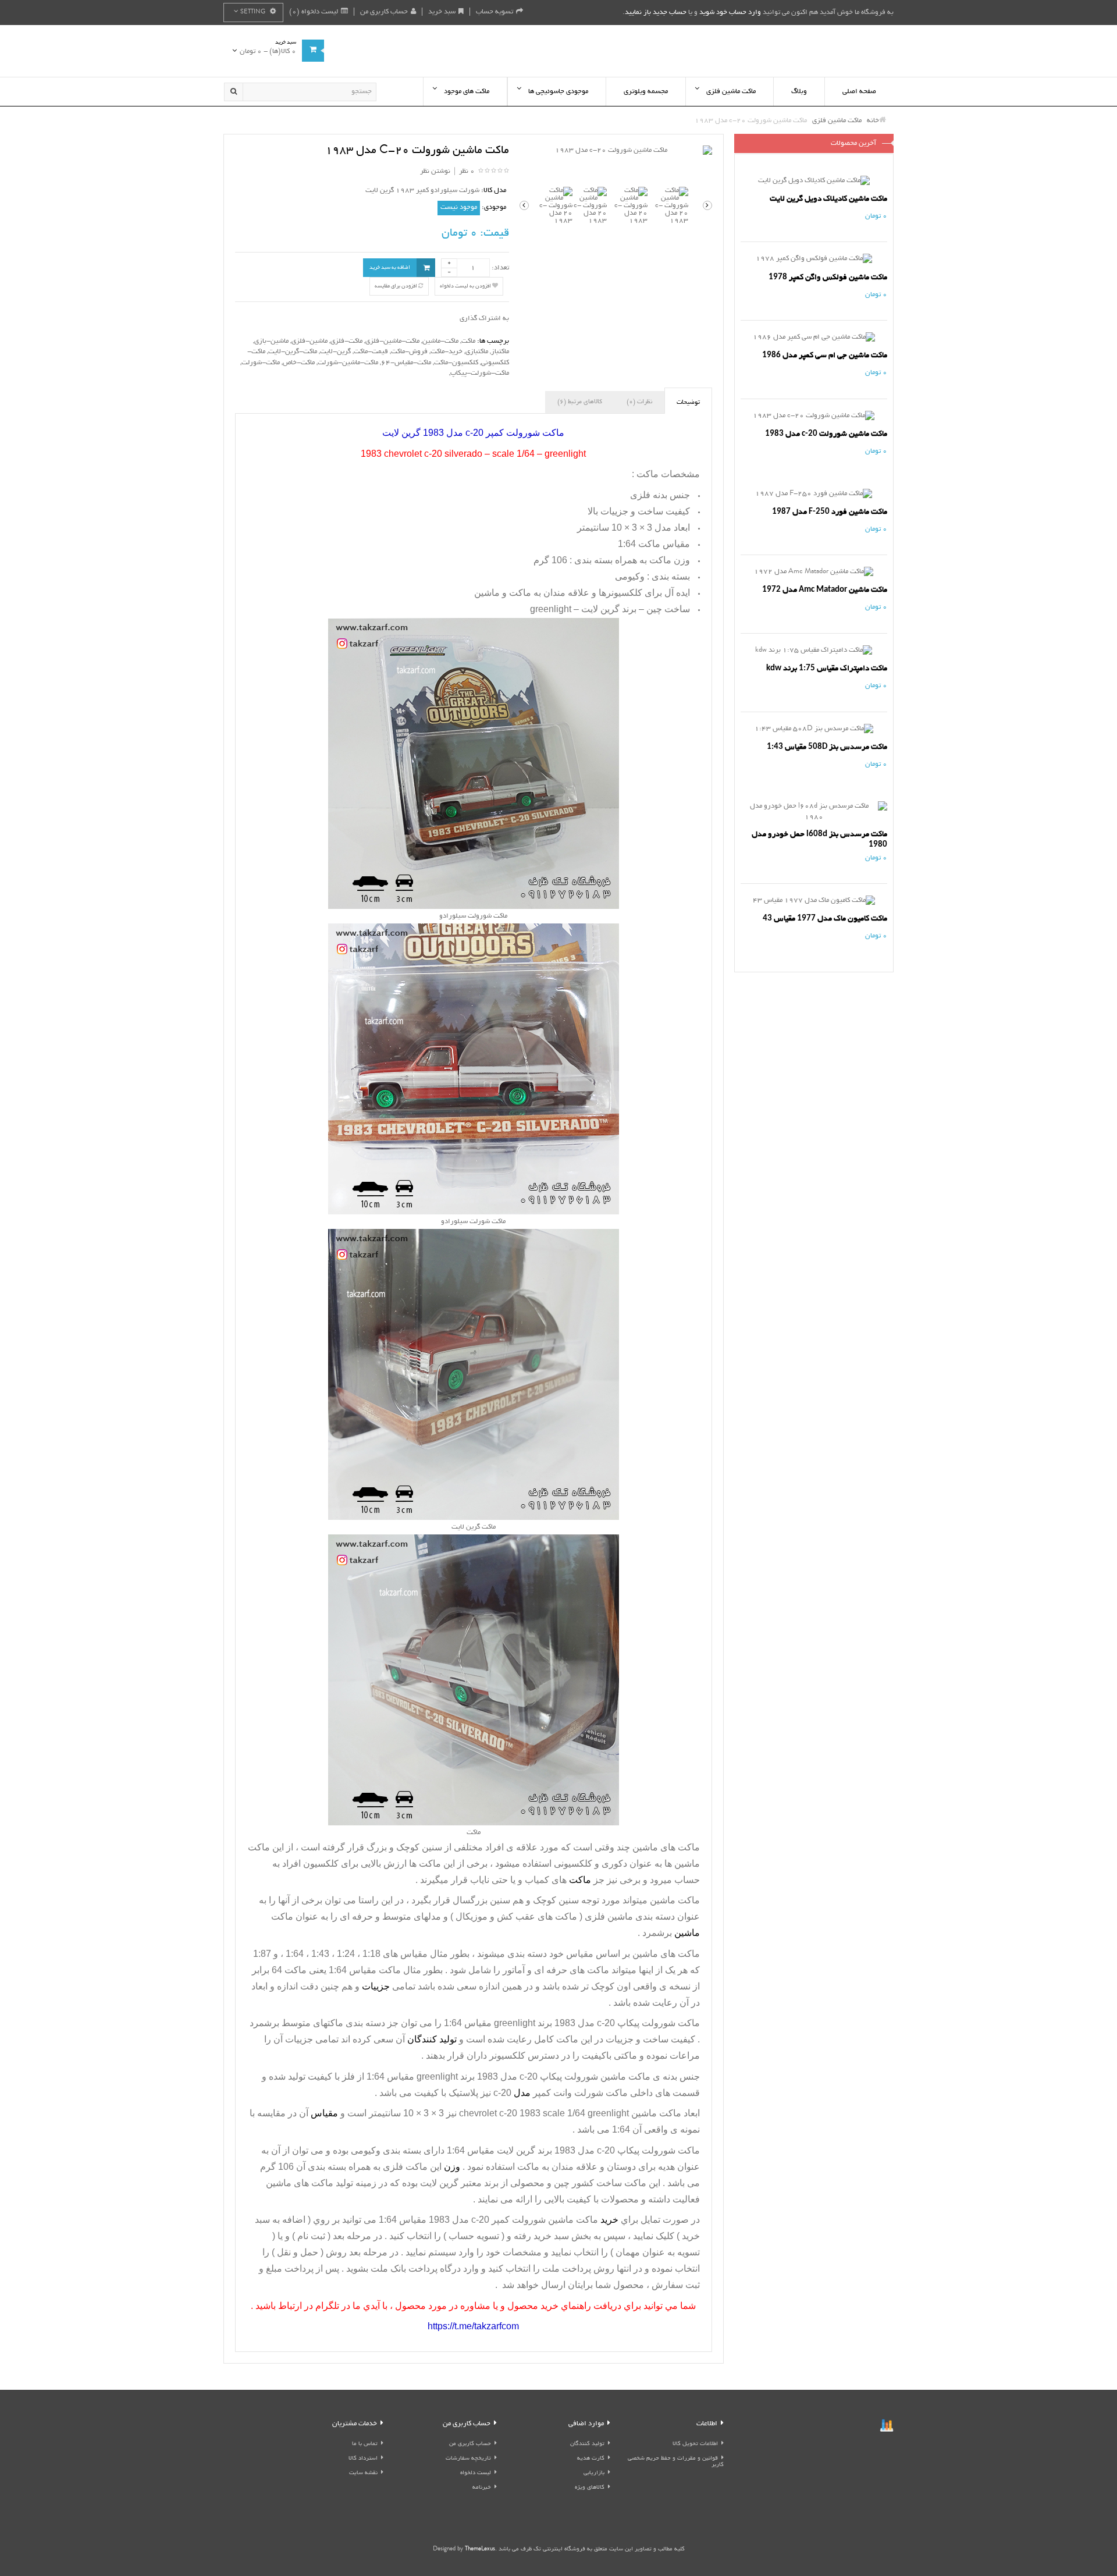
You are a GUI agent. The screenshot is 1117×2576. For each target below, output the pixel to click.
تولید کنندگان (587, 2444)
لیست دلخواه (476, 2473)
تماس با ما (365, 2444)
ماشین (686, 1863)
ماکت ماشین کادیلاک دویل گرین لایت (828, 199)
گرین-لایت (335, 352)
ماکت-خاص (299, 363)
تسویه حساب (495, 12)
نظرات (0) (639, 402)
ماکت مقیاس (375, 1970)
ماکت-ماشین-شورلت (348, 363)
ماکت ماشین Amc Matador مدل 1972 (825, 590)
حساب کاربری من (384, 12)
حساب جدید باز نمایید (656, 13)
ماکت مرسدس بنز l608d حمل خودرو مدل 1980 (819, 839)
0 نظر (467, 171)
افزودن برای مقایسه (396, 286)
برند (490, 2183)
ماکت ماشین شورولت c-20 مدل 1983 (826, 434)
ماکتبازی (477, 352)
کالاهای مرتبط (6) (580, 402)
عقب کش (516, 1916)
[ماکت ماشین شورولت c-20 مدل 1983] (616, 151)
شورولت (528, 2220)
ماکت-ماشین (440, 341)
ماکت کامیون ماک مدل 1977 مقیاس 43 (825, 919)
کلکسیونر (506, 2056)
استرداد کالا (363, 2459)
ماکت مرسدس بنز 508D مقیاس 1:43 (827, 747)
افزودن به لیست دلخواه (466, 286)
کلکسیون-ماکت (456, 363)
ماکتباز (500, 352)
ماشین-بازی (271, 341)
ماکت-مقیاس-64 (406, 363)
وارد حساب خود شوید (730, 13)
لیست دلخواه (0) (314, 12)
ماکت (468, 341)
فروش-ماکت (409, 352)
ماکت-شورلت (261, 363)
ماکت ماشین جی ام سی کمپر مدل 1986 (825, 355)
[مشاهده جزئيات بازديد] (887, 2427)
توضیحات (688, 403)
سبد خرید (442, 12)
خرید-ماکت (447, 352)
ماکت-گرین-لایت (293, 352)
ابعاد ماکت (680, 2113)
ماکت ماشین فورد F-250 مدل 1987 (830, 512)
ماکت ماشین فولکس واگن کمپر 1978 (828, 277)
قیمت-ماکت (371, 352)
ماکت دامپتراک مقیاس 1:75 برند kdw (827, 668)
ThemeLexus (480, 2550)
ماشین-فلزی (310, 341)
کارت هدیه (591, 2459)
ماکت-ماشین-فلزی (392, 341)
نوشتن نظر (435, 171)
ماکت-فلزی (346, 341)
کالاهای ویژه (590, 2488)
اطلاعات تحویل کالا (695, 2444)
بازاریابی (594, 2473)
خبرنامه (482, 2488)
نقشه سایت (363, 2473)
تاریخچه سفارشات (468, 2459)
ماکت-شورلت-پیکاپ (480, 373)
